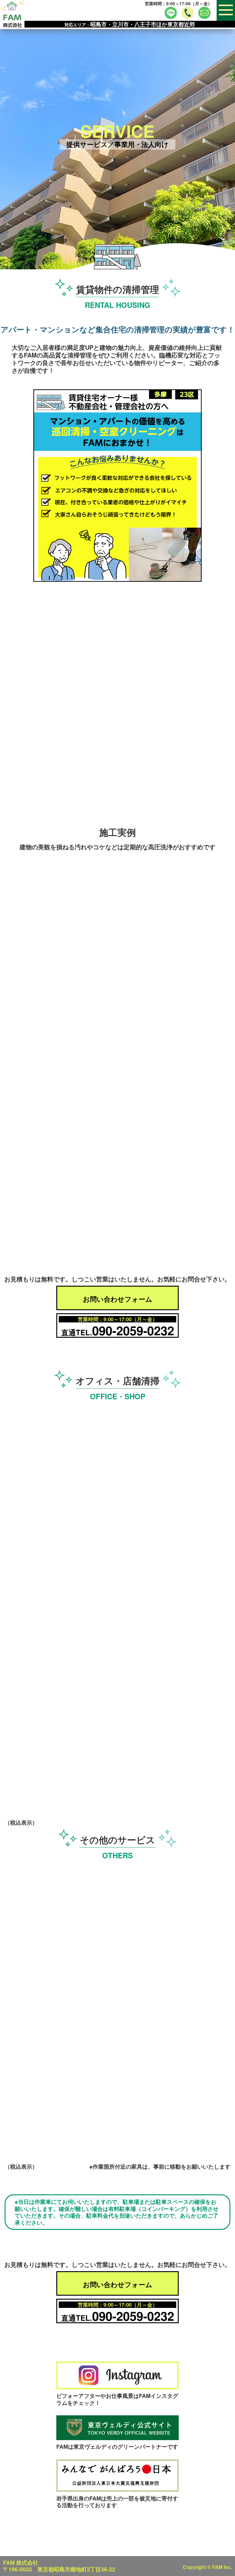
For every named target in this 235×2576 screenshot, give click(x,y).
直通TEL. (118, 1330)
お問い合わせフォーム (118, 1299)
